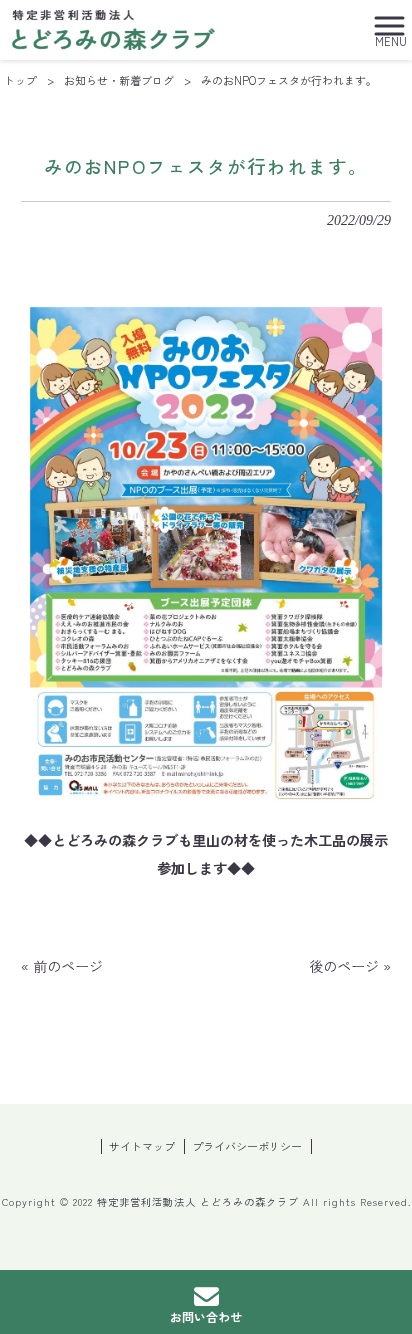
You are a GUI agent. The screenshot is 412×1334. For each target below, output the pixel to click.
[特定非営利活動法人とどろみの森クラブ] (114, 27)
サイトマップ (142, 1146)
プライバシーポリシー (247, 1146)
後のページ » (350, 966)
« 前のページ (62, 966)
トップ (20, 80)
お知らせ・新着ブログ (119, 80)
